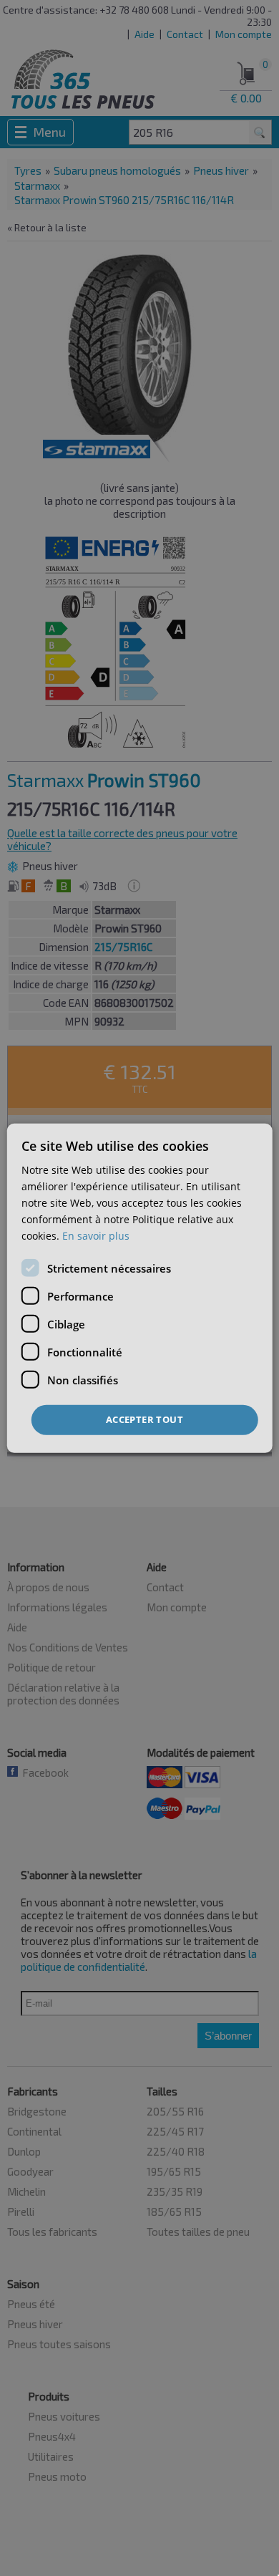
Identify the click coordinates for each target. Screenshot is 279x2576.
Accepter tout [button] (145, 1419)
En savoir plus (96, 1236)
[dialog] (140, 1288)
